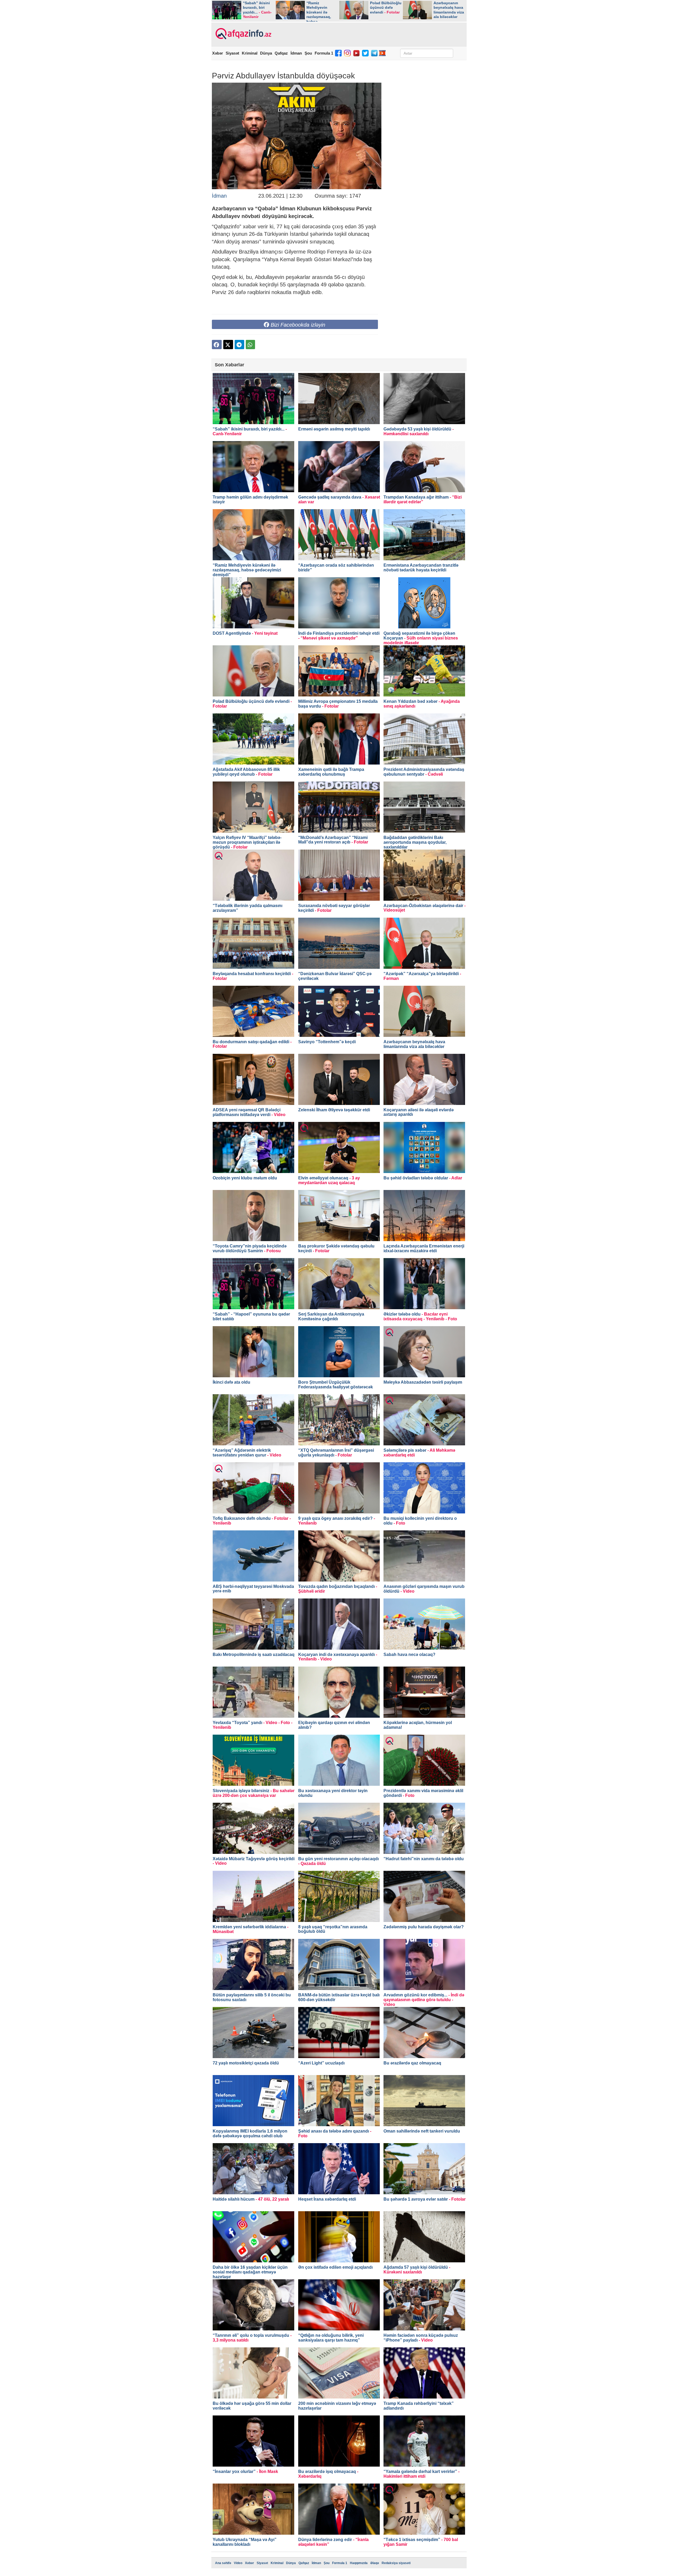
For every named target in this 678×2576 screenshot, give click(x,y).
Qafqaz (281, 53)
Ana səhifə (223, 2563)
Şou (308, 53)
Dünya (266, 53)
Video (238, 2563)
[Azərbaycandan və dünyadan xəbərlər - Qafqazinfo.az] (243, 34)
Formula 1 (324, 53)
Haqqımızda (359, 2563)
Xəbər (218, 53)
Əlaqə (375, 2563)
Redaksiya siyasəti (396, 2563)
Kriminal (250, 53)
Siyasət (232, 53)
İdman (296, 53)
